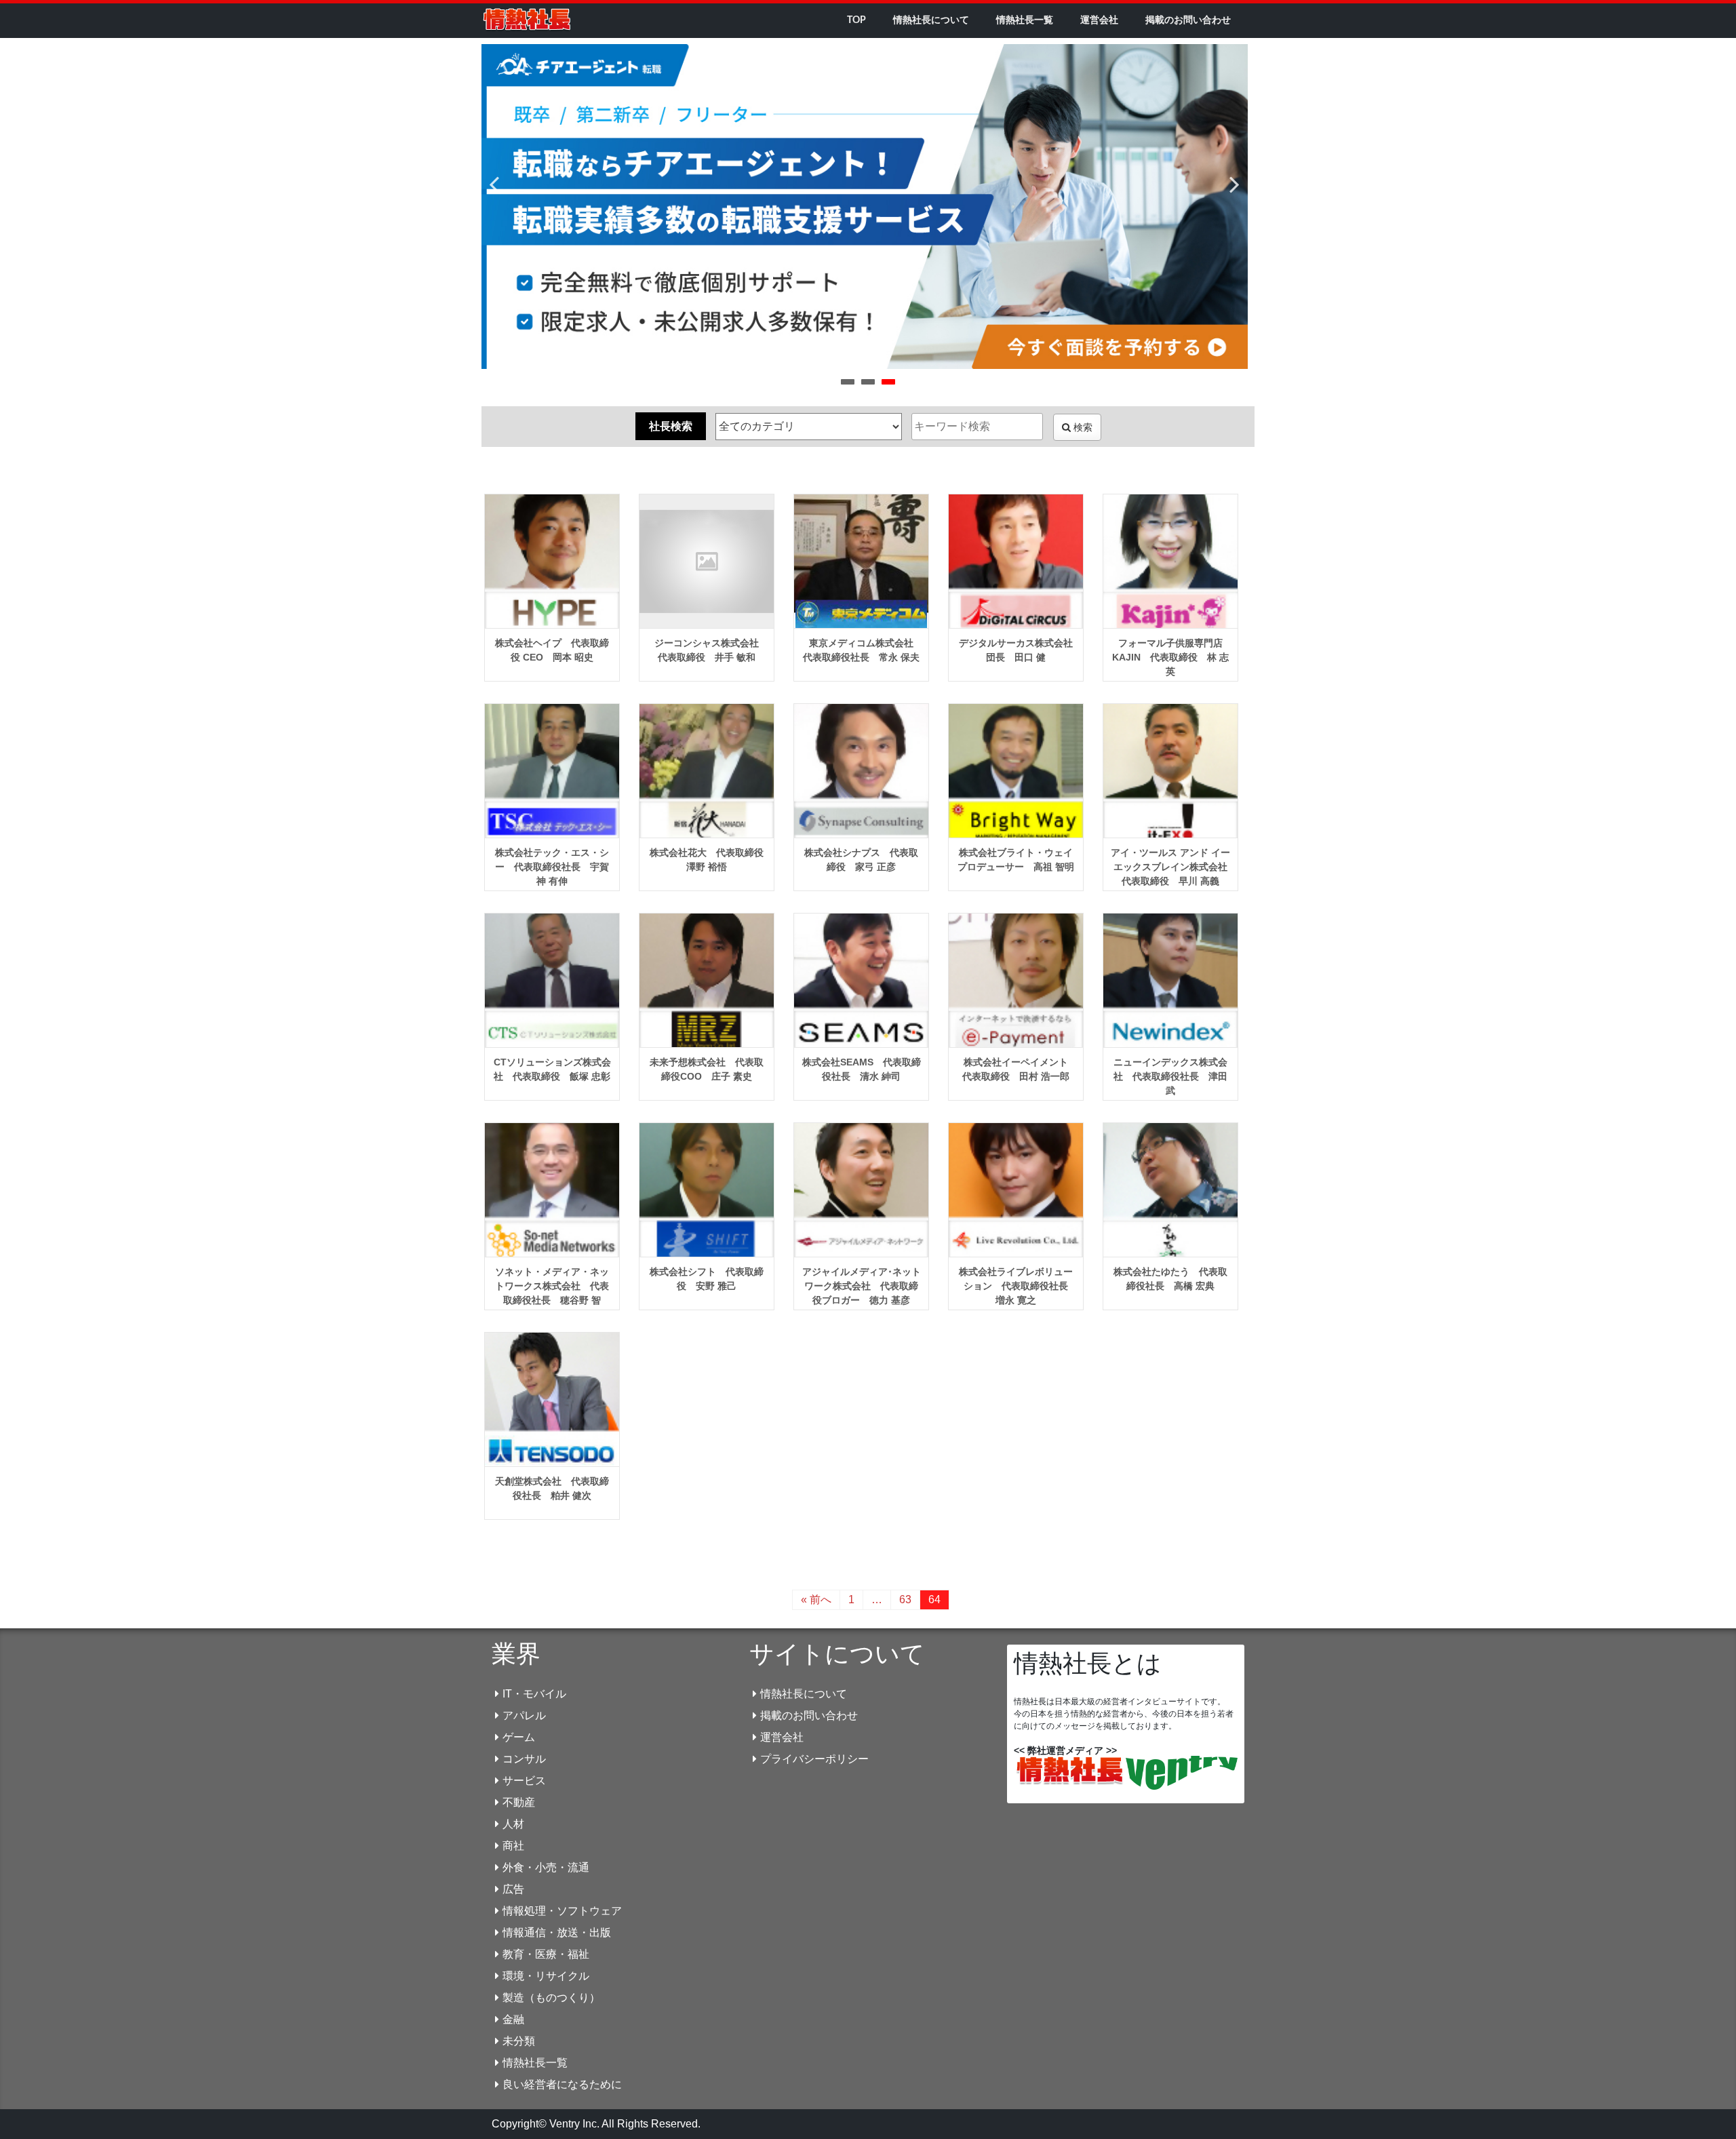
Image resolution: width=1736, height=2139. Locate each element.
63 (905, 1600)
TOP (856, 20)
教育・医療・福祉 (546, 1954)
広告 (513, 1889)
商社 (513, 1846)
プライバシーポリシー (814, 1759)
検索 (1082, 427)
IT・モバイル (534, 1694)
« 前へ (816, 1600)
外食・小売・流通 (546, 1867)
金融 (513, 2019)
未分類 (519, 2041)
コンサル (524, 1759)
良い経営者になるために (562, 2084)
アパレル (524, 1715)
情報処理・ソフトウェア (562, 1911)
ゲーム (519, 1737)
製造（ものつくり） (551, 1998)
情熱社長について (931, 20)
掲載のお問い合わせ (1188, 20)
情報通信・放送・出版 (557, 1932)
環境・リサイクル (546, 1976)
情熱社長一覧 (1025, 20)
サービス (524, 1781)
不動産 (519, 1802)
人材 (513, 1824)
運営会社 (1099, 20)
